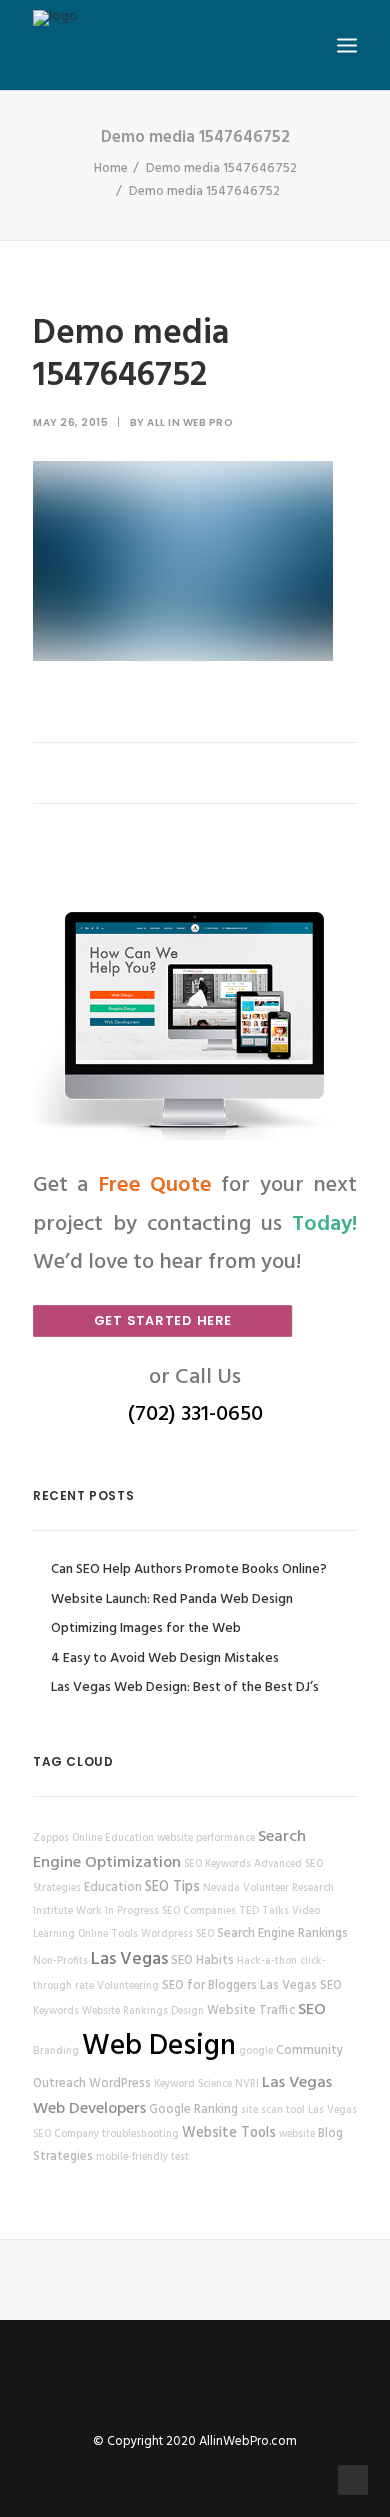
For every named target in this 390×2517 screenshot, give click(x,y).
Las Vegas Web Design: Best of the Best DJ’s (185, 1687)
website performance (206, 1838)
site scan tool (273, 2110)
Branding (56, 2051)
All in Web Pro (190, 422)
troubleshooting (140, 2134)
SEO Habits (202, 1961)
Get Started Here (163, 1320)
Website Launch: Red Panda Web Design (172, 1599)
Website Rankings (125, 2011)
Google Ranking (193, 2110)
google (256, 2051)
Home (111, 168)
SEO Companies (199, 1911)
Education (113, 1888)
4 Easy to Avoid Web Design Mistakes (165, 1658)
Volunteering (128, 1986)
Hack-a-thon (267, 1961)
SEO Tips (172, 1887)
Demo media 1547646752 (221, 168)
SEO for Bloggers (209, 1986)
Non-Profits (60, 1961)
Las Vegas (129, 1959)
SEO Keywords (217, 1864)
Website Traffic (251, 2011)
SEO (312, 2010)
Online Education (113, 1838)
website (297, 2134)
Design (187, 2011)
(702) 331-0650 (195, 1414)
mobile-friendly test (142, 2157)
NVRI (247, 2084)
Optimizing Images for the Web (146, 1628)
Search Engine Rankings (282, 1934)
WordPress (120, 2084)
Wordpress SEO (177, 1934)
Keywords (56, 2011)
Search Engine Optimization (169, 1850)
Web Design (159, 2046)
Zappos (51, 1838)
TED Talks (264, 1911)
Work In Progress (117, 1911)
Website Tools (229, 2133)
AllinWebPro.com (248, 2441)
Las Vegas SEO (301, 1986)
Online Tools (108, 1934)
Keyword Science (193, 2084)
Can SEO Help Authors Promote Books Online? (189, 1569)
